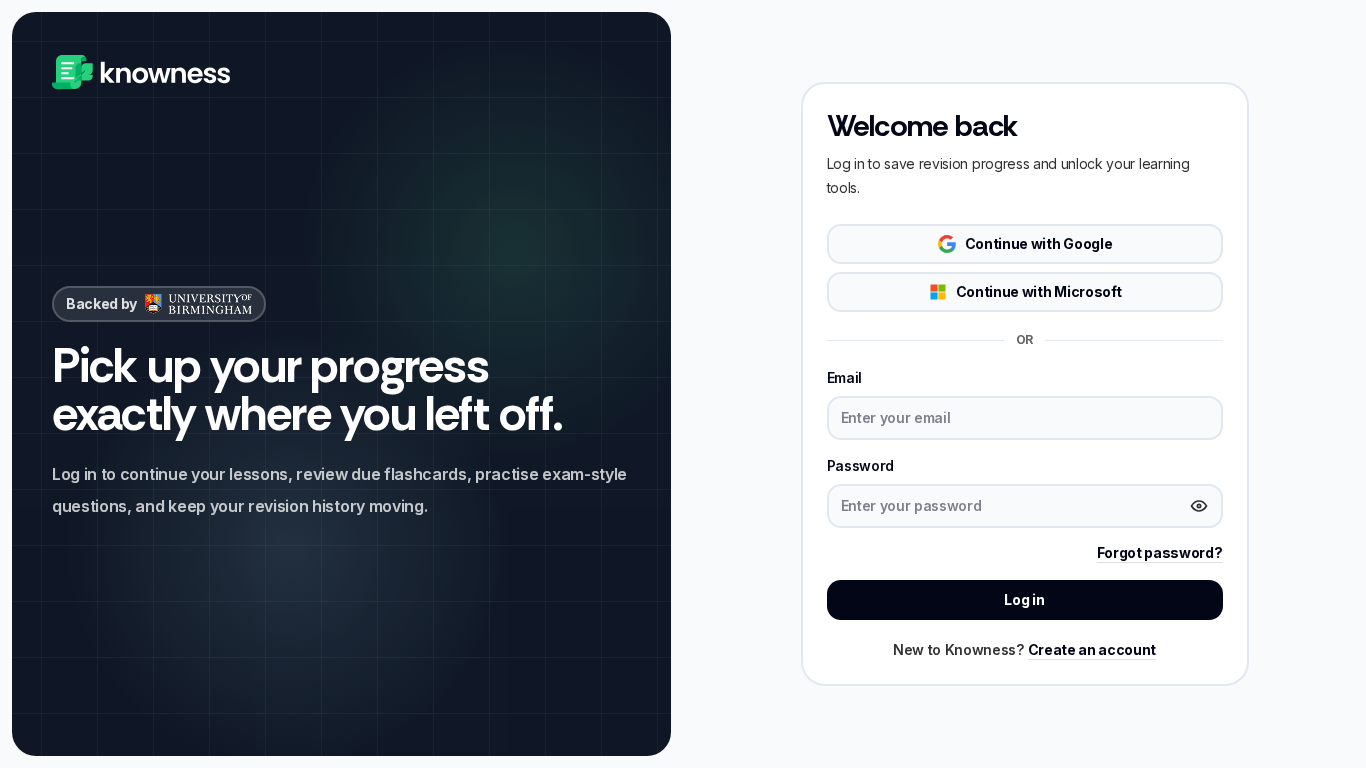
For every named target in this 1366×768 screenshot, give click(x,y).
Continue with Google (1039, 243)
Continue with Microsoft (1039, 291)
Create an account (1092, 649)
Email (844, 377)
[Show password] (1199, 506)
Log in (1024, 599)
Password (860, 465)
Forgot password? (1160, 552)
